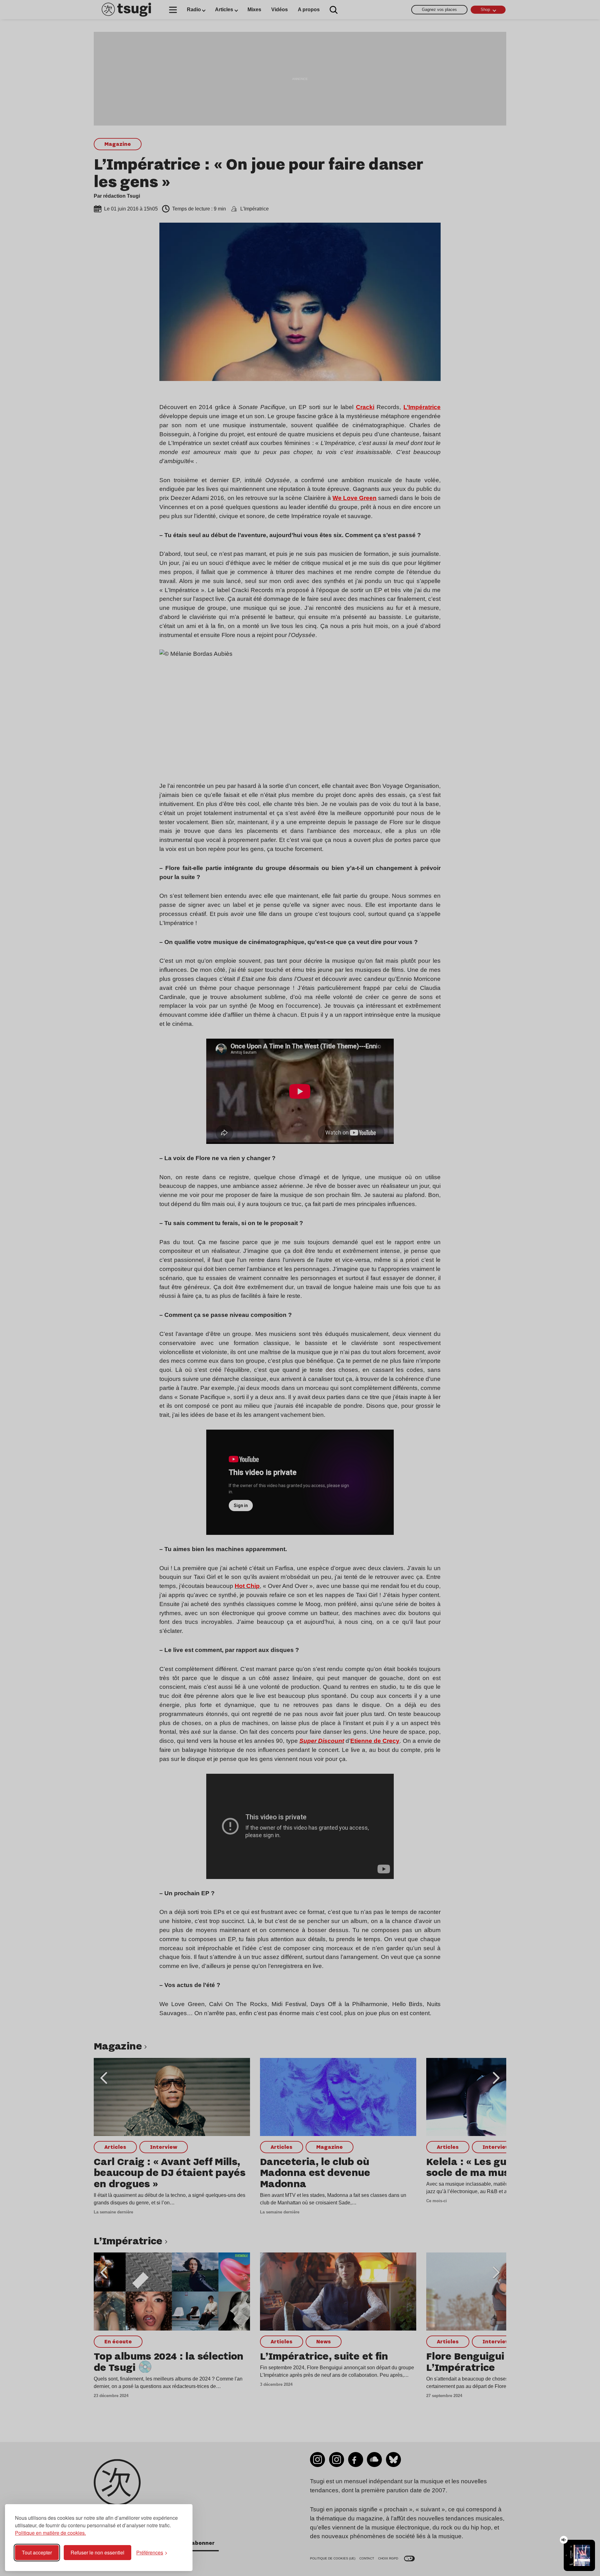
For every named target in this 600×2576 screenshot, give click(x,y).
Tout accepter (37, 2552)
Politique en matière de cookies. (50, 2533)
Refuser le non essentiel (97, 2552)
